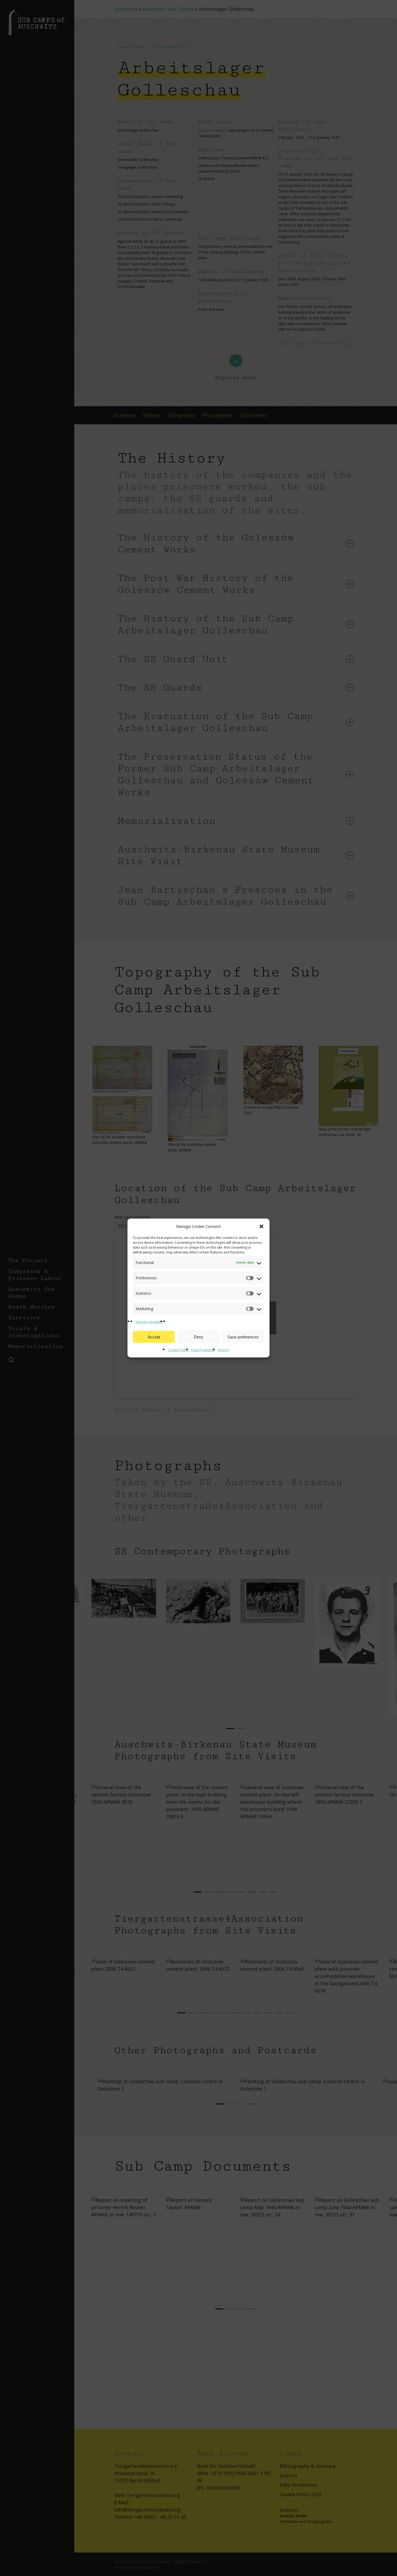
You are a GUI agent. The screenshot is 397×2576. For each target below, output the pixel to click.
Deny (199, 1337)
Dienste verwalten (149, 1322)
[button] (261, 1226)
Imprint (223, 1350)
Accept (154, 1337)
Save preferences (243, 1337)
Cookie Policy (178, 1350)
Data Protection (203, 1350)
